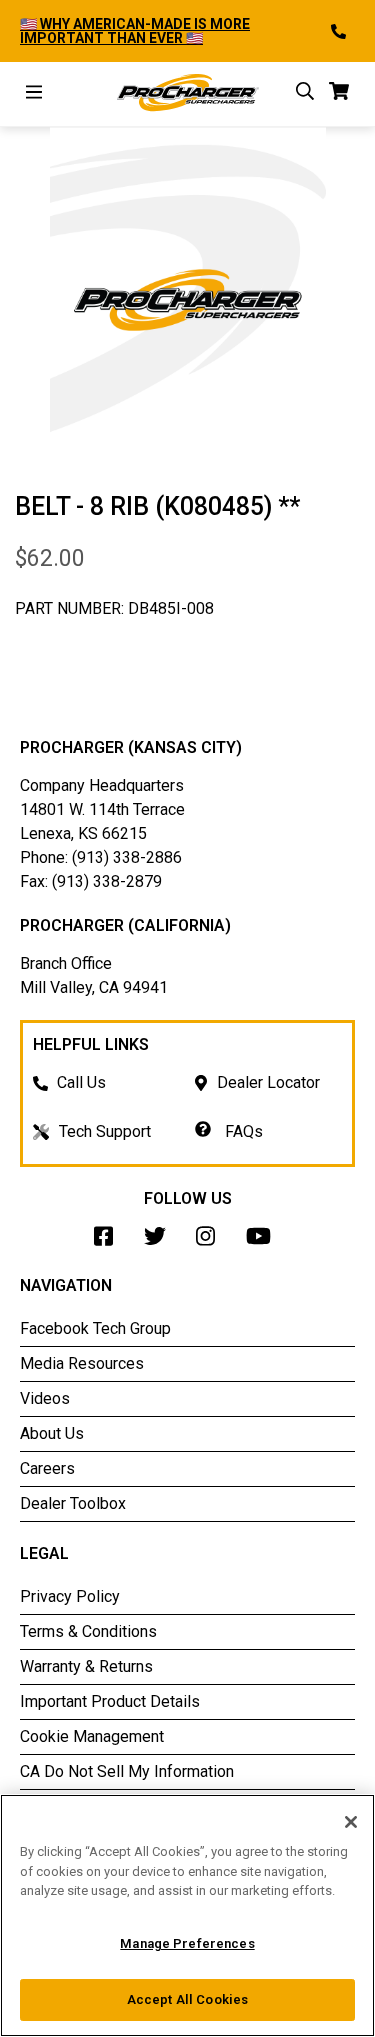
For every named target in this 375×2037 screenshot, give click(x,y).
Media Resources (82, 1363)
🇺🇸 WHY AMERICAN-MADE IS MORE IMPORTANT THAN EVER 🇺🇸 (135, 31)
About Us (52, 1433)
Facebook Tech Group (95, 1328)
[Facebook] (109, 1241)
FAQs (242, 1131)
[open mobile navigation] (34, 94)
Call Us (81, 1082)
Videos (45, 1398)
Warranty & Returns (86, 1666)
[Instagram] (211, 1241)
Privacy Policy (70, 1596)
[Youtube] (263, 1241)
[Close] (351, 1822)
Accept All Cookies (187, 1999)
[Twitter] (160, 1241)
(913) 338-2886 (127, 857)
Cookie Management (92, 1736)
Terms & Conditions (88, 1631)
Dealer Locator (268, 1082)
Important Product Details (110, 1701)
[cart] (339, 94)
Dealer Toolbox (73, 1503)
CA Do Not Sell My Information (127, 1771)
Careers (47, 1468)
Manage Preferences (187, 1943)
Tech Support (105, 1131)
